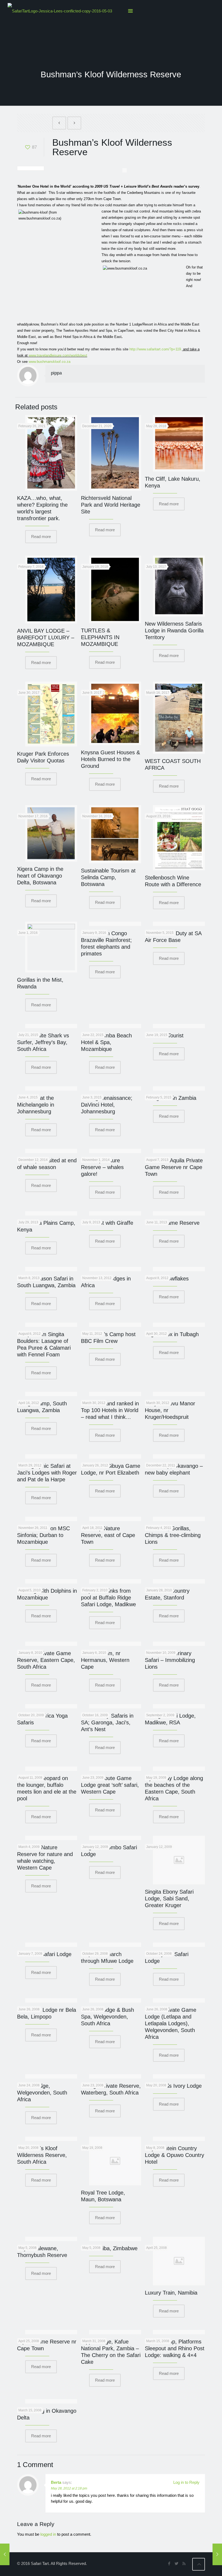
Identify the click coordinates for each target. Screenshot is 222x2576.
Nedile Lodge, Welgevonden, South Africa (42, 2093)
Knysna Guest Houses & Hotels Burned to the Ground (110, 759)
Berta (56, 2482)
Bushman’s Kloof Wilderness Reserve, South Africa (42, 2155)
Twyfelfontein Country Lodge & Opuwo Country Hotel (174, 2155)
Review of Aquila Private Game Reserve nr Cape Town (174, 1167)
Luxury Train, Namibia (171, 2293)
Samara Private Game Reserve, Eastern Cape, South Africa (46, 1660)
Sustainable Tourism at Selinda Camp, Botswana (108, 877)
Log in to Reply (186, 2482)
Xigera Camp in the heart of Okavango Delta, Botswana (40, 876)
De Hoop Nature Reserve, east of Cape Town (108, 1535)
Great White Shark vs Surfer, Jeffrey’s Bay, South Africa (43, 1042)
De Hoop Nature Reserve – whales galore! (102, 1167)
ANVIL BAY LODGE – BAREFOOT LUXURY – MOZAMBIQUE (46, 638)
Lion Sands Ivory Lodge (173, 2086)
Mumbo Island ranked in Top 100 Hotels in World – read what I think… (110, 1410)
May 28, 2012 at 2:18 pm (69, 2488)
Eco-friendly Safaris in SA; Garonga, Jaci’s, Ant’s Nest (107, 1722)
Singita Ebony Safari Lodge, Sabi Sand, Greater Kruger (169, 1898)
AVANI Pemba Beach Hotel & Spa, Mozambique (106, 1042)
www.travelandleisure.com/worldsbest (58, 355)
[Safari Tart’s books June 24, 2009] (5, 2554)
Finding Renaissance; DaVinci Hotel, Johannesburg (107, 1105)
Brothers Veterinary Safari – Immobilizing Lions (170, 1660)
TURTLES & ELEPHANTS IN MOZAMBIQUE (100, 637)
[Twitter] (177, 2563)
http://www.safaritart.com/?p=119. (156, 349)
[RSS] (184, 2563)
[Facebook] (169, 2563)
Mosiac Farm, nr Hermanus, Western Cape (105, 1660)
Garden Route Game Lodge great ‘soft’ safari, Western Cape (110, 1785)
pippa (56, 373)
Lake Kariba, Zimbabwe (109, 2248)
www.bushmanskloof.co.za (50, 362)
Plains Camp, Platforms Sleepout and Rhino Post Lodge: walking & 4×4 (175, 2348)
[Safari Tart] (60, 11)
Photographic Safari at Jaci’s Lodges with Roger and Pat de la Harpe (47, 1473)
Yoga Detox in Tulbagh (172, 1334)
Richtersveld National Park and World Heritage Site (111, 505)
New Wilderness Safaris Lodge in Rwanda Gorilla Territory (174, 630)
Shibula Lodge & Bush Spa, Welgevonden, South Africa (107, 2017)
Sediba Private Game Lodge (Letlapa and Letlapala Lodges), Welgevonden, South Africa (171, 2023)
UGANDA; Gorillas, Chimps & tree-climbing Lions (173, 1535)
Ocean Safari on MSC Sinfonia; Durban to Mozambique (43, 1535)
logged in (48, 2534)
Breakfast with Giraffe (107, 1223)
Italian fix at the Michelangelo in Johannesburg (36, 1105)
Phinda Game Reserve (172, 1223)
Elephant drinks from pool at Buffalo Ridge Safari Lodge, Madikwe (108, 1598)
